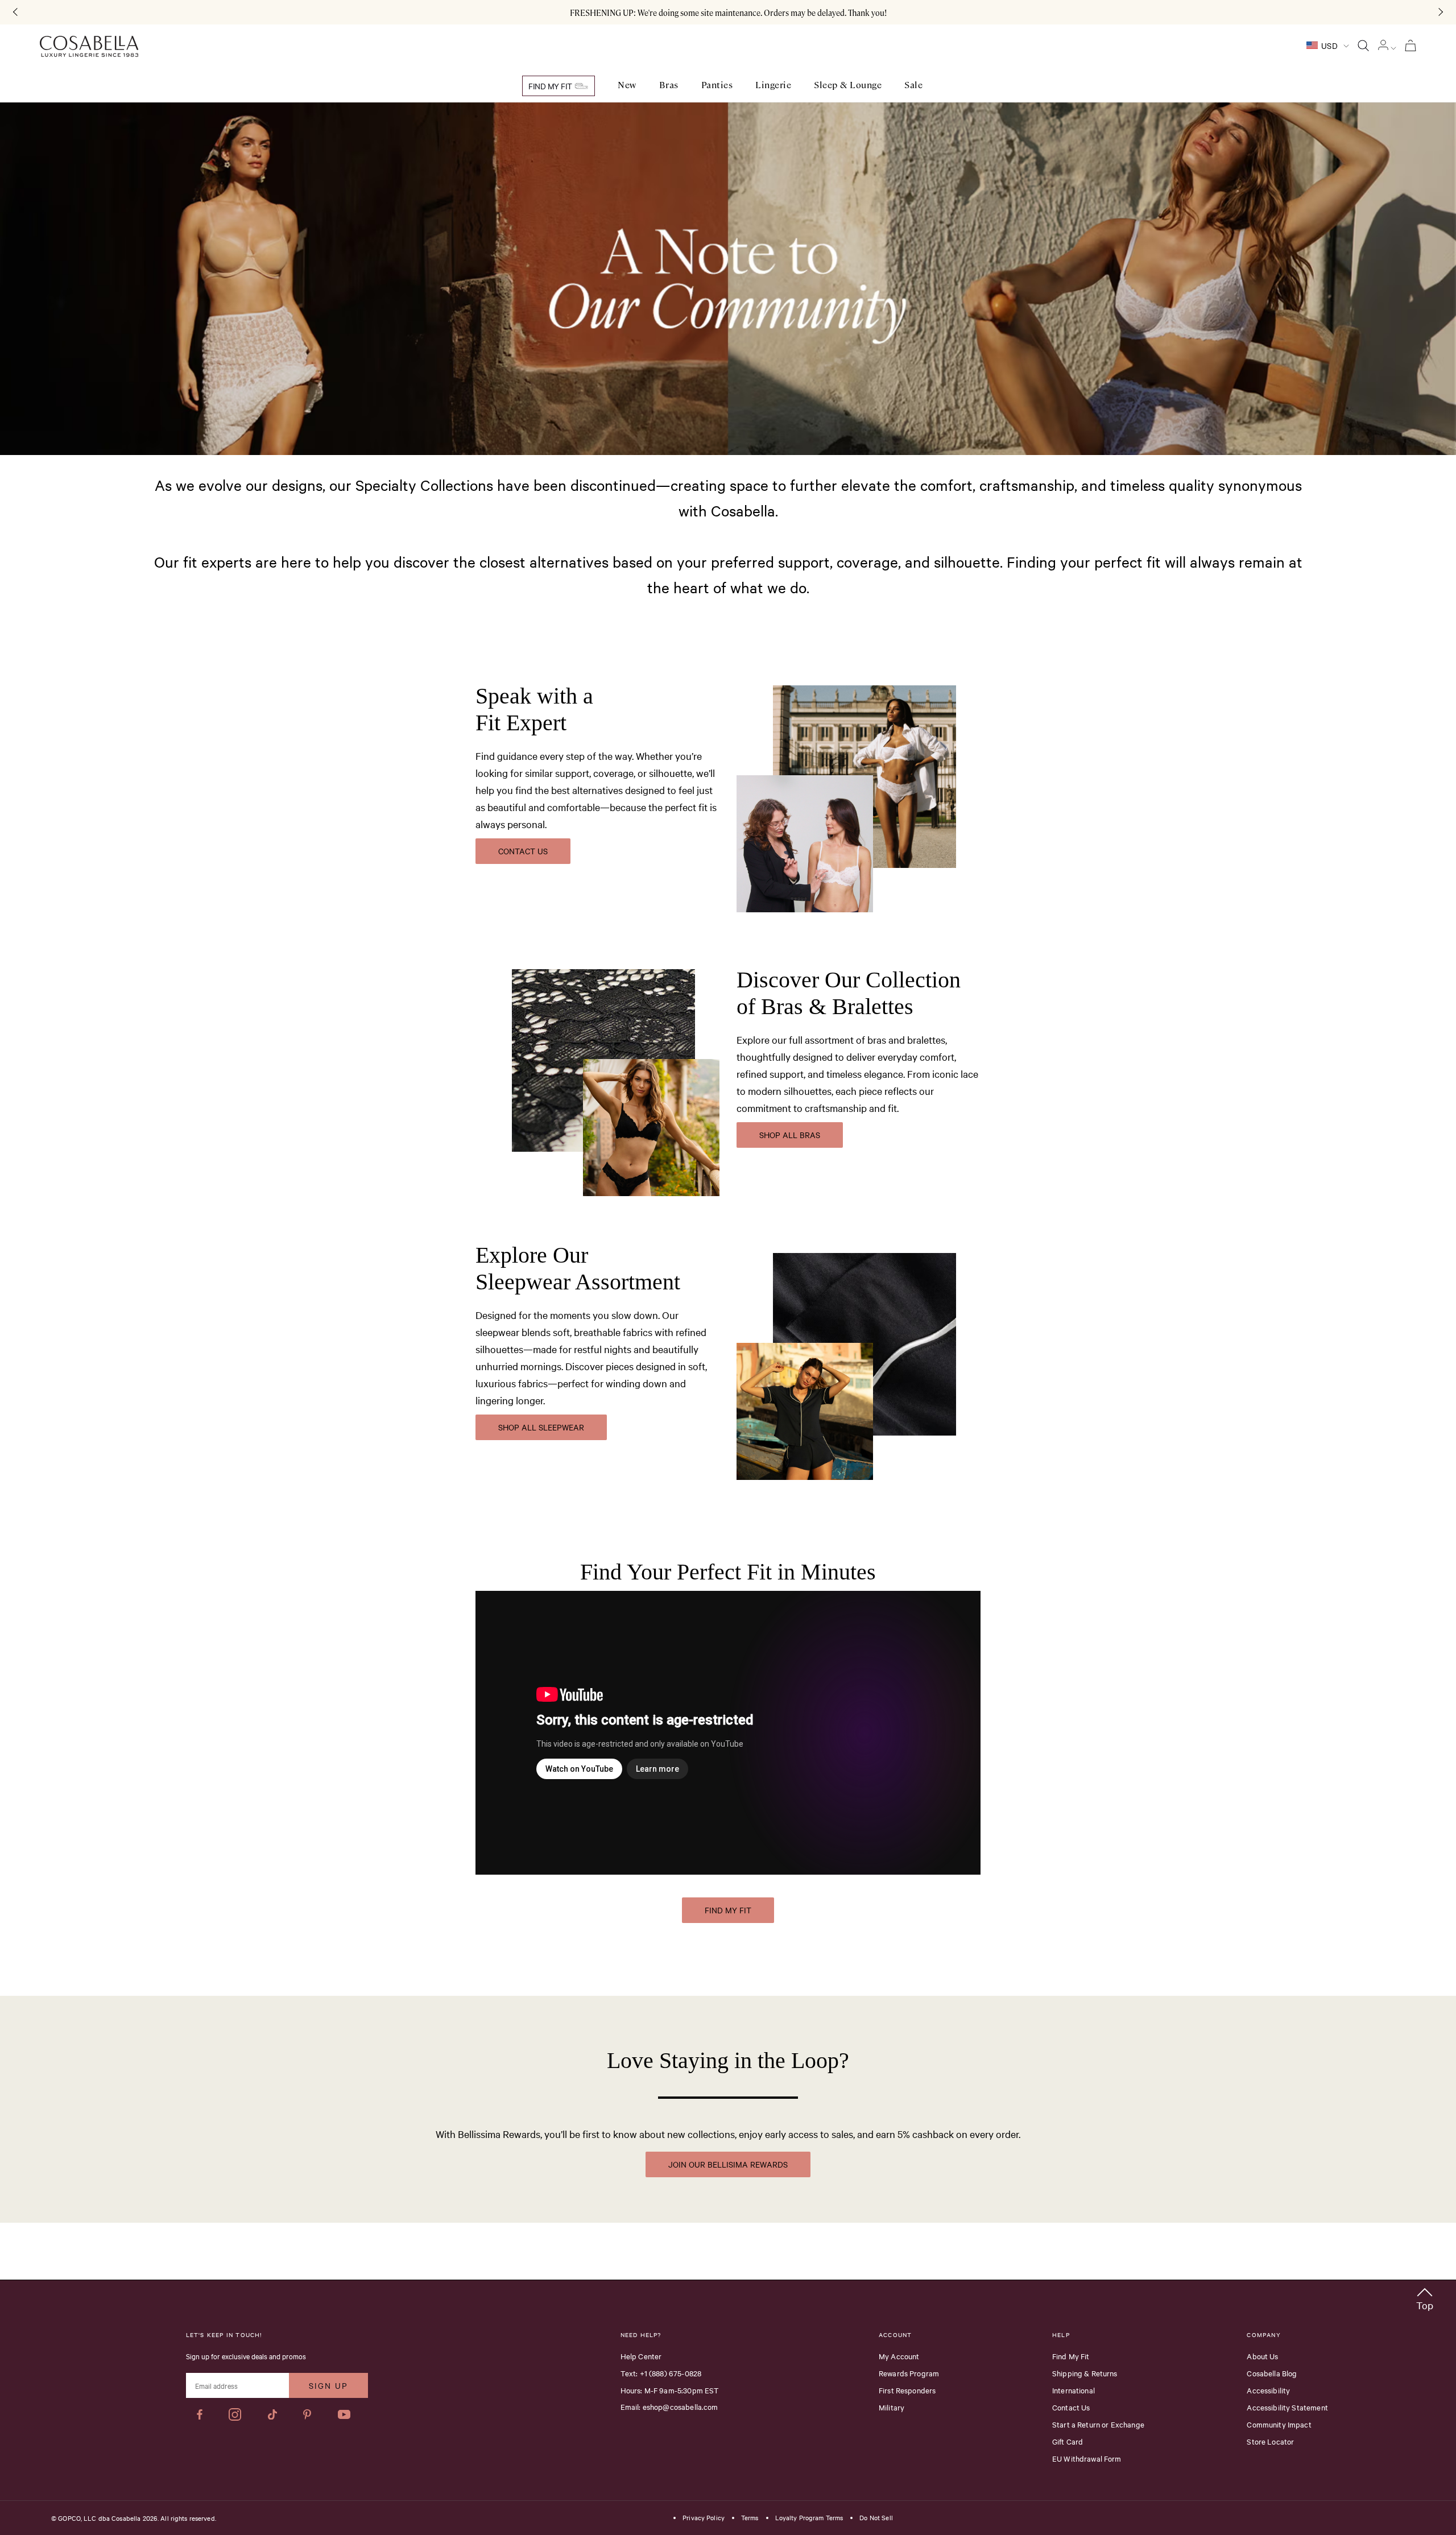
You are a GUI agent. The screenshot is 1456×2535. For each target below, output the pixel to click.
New (627, 85)
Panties (717, 85)
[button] (1425, 2297)
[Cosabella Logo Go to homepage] (89, 47)
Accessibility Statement (1287, 2407)
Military (892, 2407)
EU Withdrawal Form (1087, 2458)
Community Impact (1279, 2424)
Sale (913, 85)
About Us (1262, 2356)
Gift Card (1068, 2441)
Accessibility (1268, 2390)
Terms (750, 2518)
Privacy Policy (704, 2518)
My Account (899, 2356)
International (1074, 2390)
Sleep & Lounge (848, 85)
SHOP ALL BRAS (790, 1135)
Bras (669, 85)
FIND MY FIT (728, 1910)
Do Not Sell (876, 2518)
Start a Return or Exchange (1098, 2424)
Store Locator (1270, 2441)
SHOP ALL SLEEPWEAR (541, 1427)
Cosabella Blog (1272, 2373)
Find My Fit (551, 86)
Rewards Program (909, 2373)
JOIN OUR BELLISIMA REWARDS (728, 2164)
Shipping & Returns (1085, 2373)
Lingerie (773, 85)
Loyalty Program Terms (809, 2518)
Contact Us (1071, 2407)
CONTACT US (523, 851)
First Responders (907, 2390)
